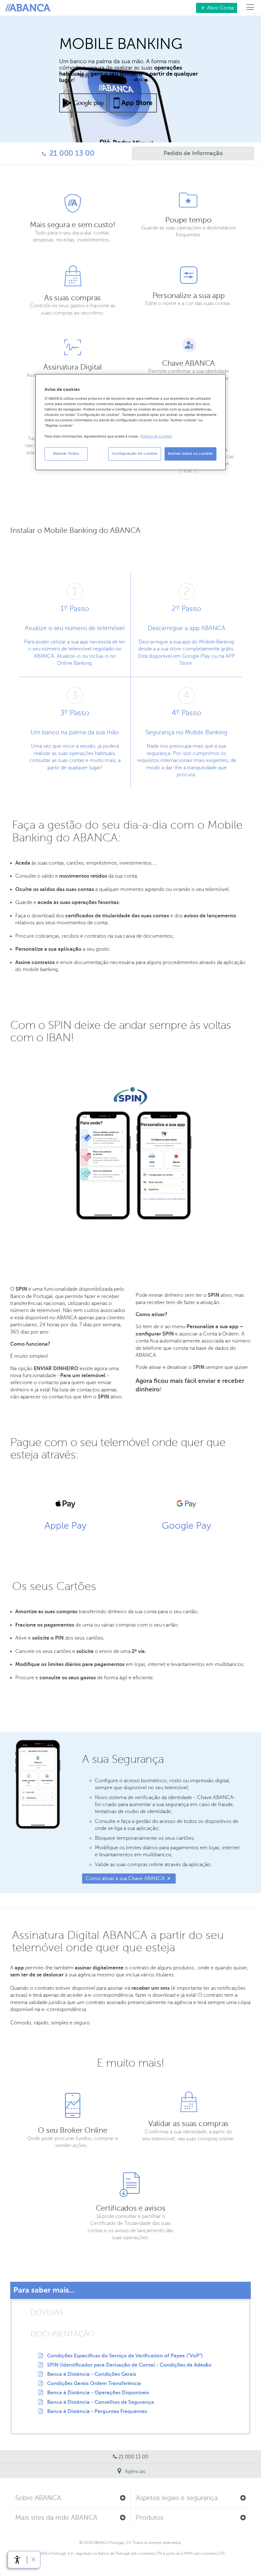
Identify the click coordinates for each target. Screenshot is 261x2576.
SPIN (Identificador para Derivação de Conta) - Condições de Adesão (129, 2365)
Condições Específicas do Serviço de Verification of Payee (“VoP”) (125, 2356)
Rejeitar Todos (66, 454)
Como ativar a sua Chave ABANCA (126, 1879)
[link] (17, 2560)
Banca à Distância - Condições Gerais (92, 2374)
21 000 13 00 (51, 153)
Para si (29, 8)
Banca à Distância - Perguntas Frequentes (97, 2411)
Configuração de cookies (135, 454)
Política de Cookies (156, 437)
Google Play (83, 103)
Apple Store (133, 103)
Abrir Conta (215, 8)
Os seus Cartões (54, 1586)
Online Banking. (75, 663)
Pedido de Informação (177, 153)
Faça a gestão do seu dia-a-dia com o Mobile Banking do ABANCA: (127, 831)
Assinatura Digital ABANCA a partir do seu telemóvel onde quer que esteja (118, 1942)
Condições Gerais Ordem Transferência (94, 2383)
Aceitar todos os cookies (190, 454)
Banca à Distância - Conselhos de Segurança (101, 2402)
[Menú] (250, 8)
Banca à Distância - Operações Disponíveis (98, 2393)
